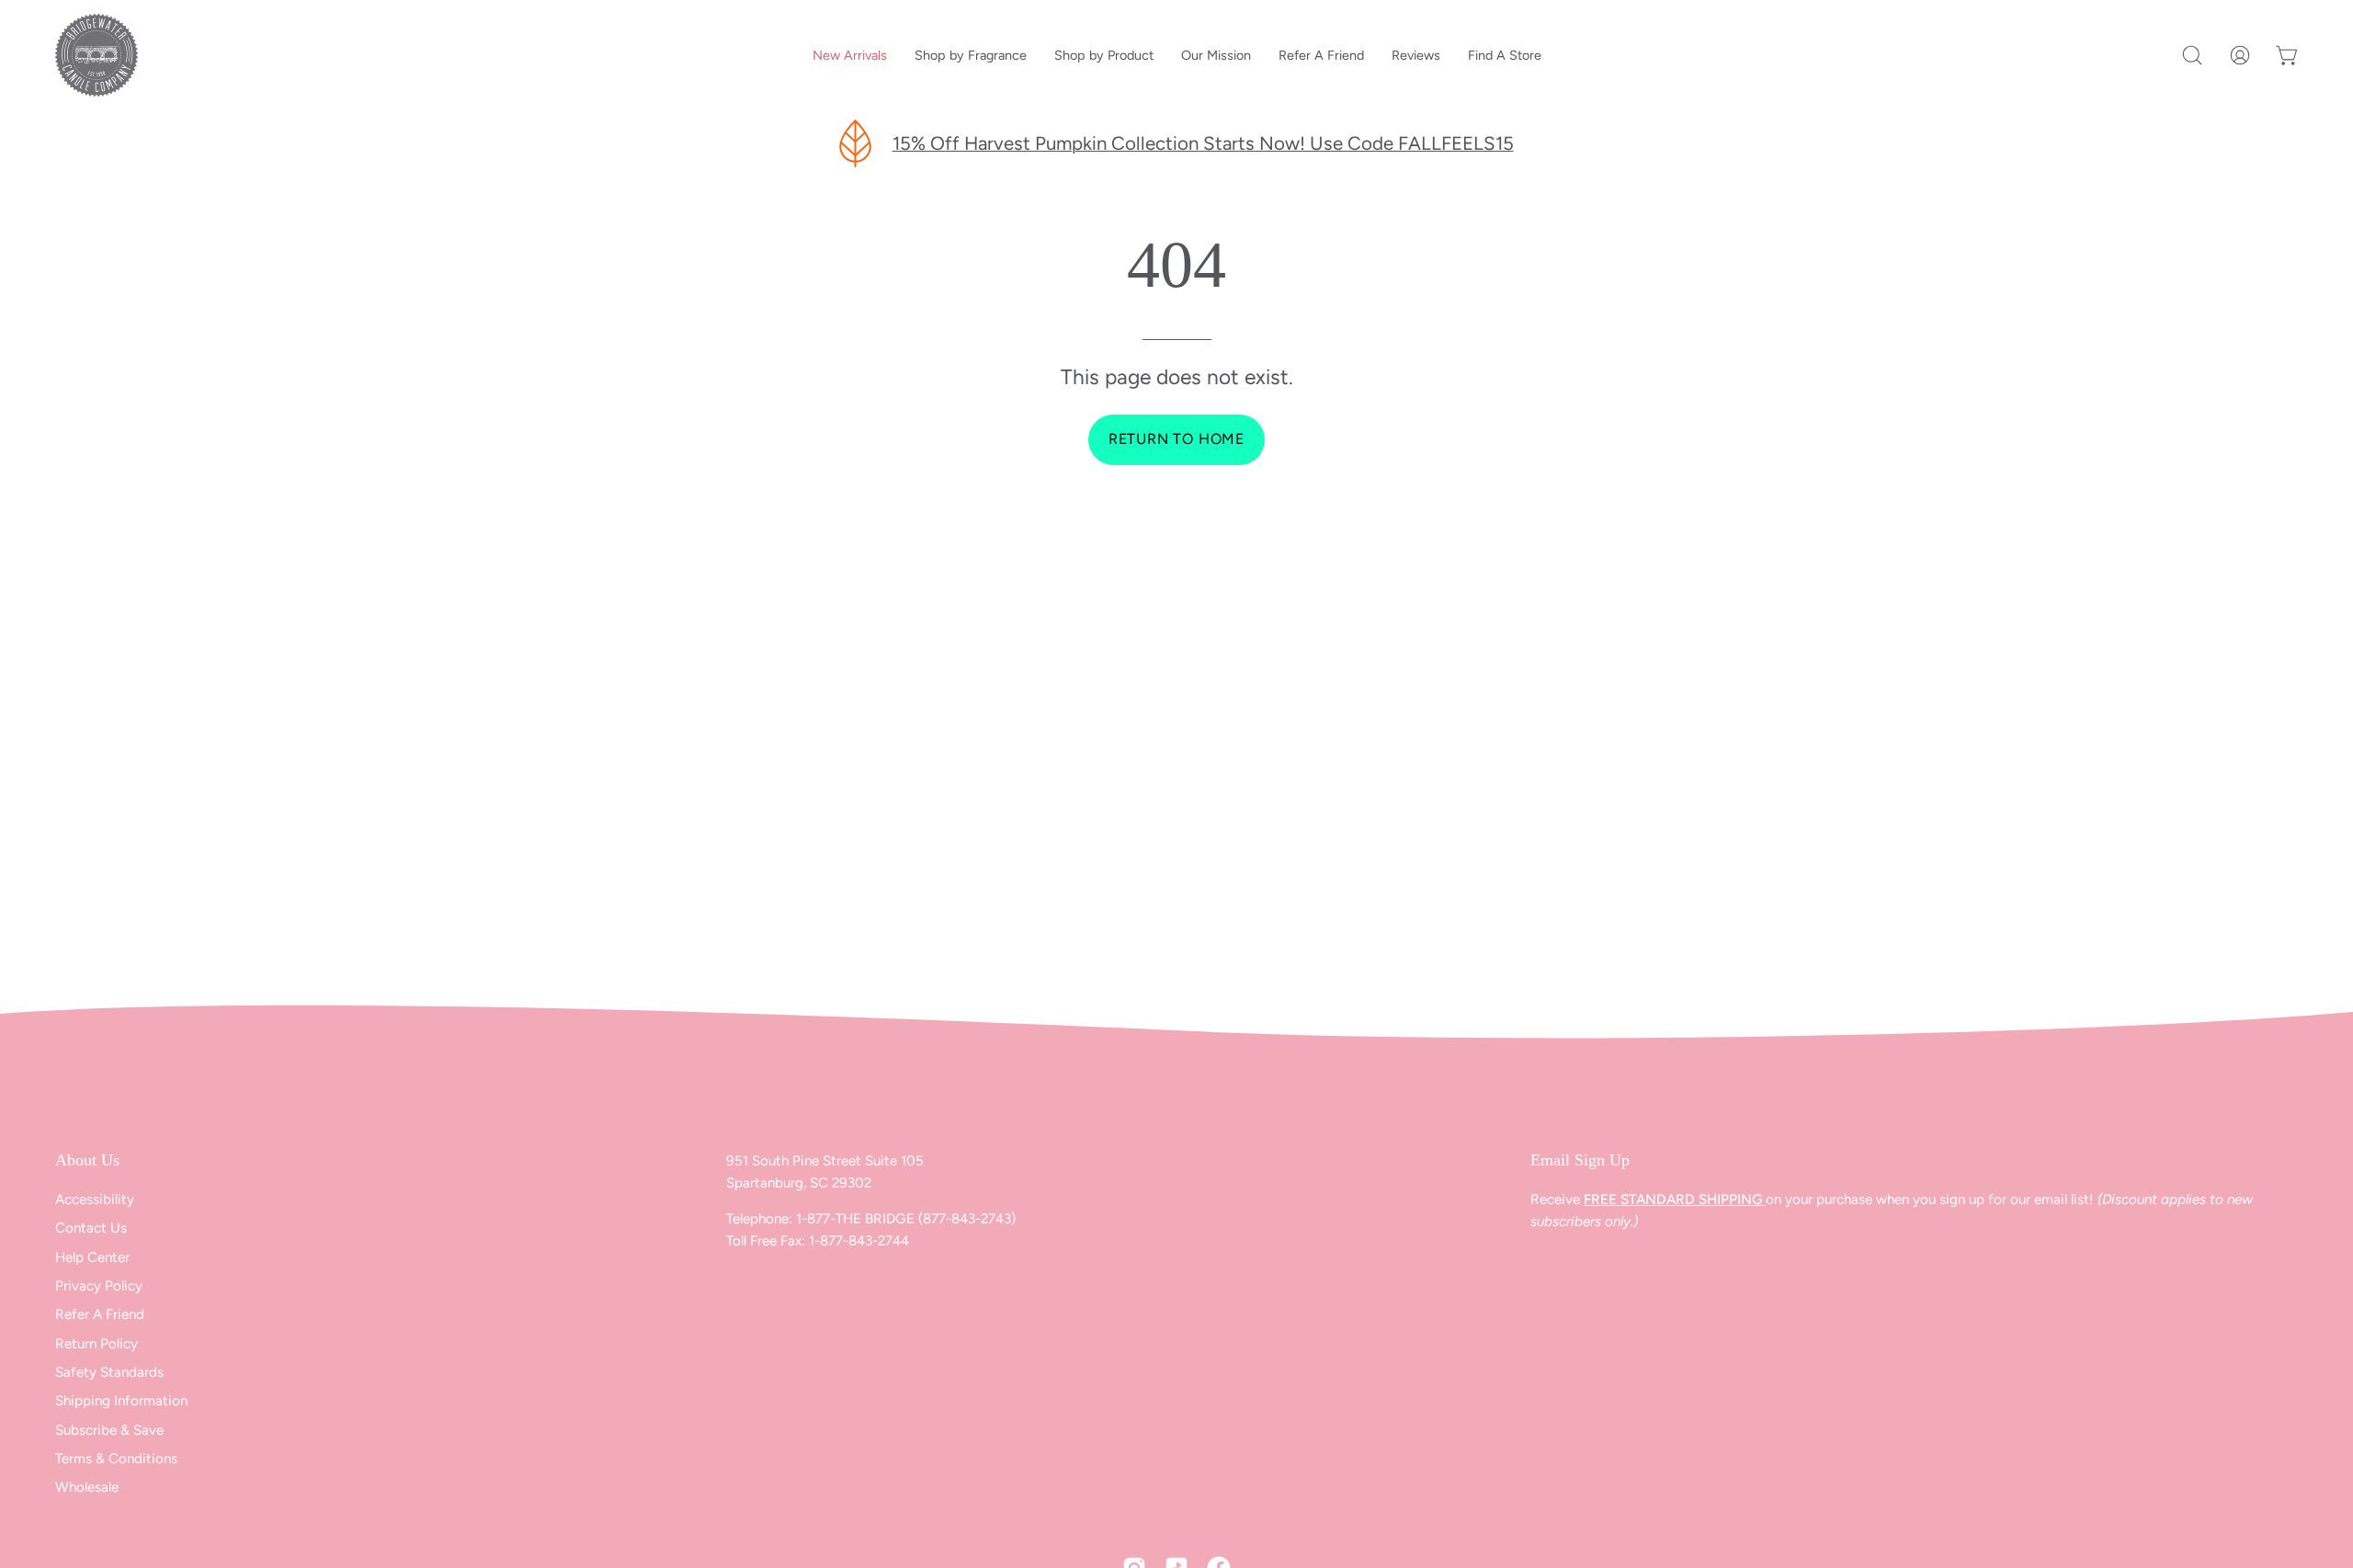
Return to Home (1176, 439)
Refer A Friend (100, 1314)
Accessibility (95, 1199)
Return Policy (97, 1344)
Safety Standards (109, 1372)
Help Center (92, 1257)
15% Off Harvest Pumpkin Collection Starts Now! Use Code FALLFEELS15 (1203, 143)
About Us (87, 1160)
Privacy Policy (99, 1286)
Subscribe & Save (109, 1430)
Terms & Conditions (116, 1459)
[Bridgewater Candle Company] (97, 55)
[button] (2192, 55)
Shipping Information (121, 1402)
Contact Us (91, 1228)
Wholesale (87, 1488)
